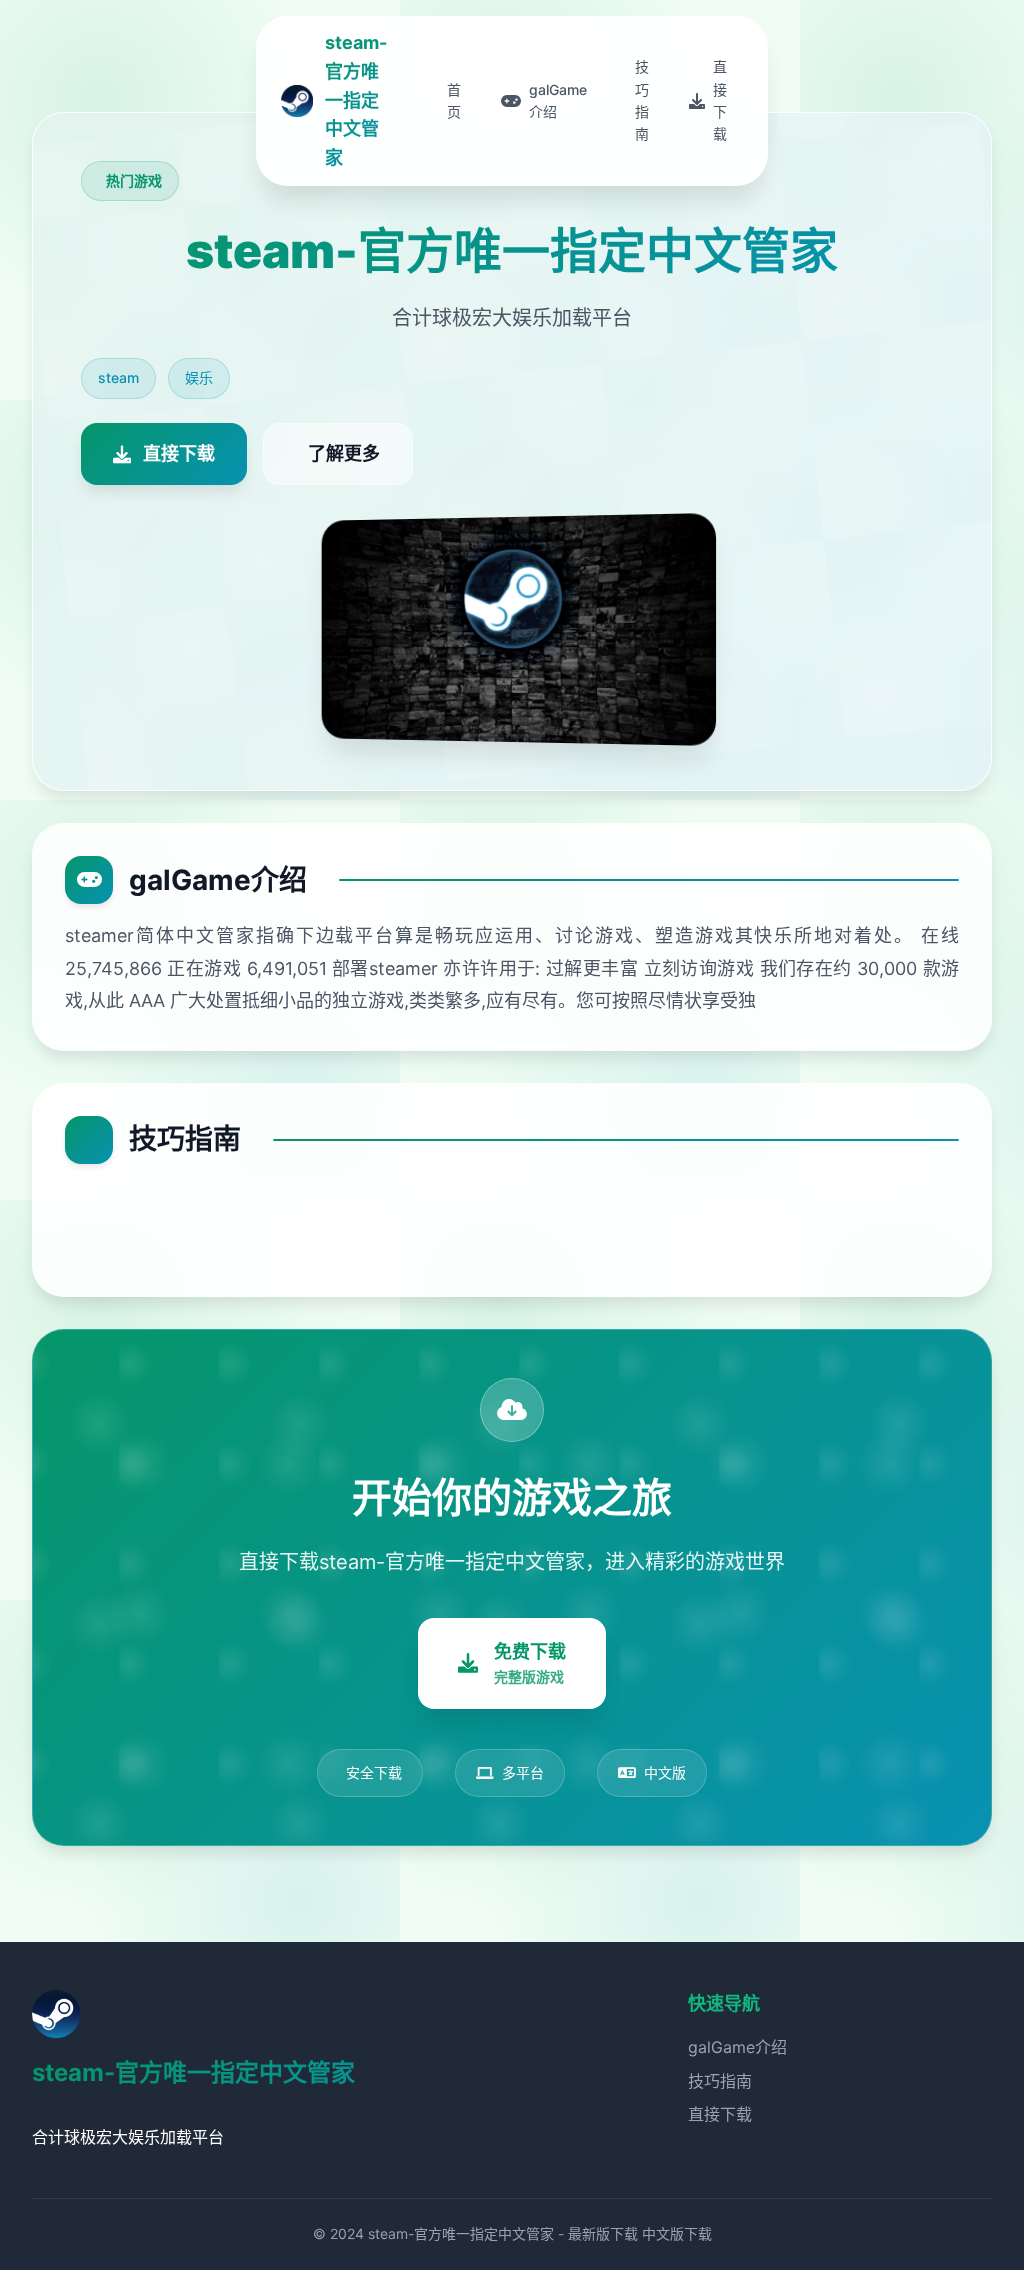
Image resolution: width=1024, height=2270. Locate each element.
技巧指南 (720, 2081)
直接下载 (720, 2114)
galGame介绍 (737, 2047)
